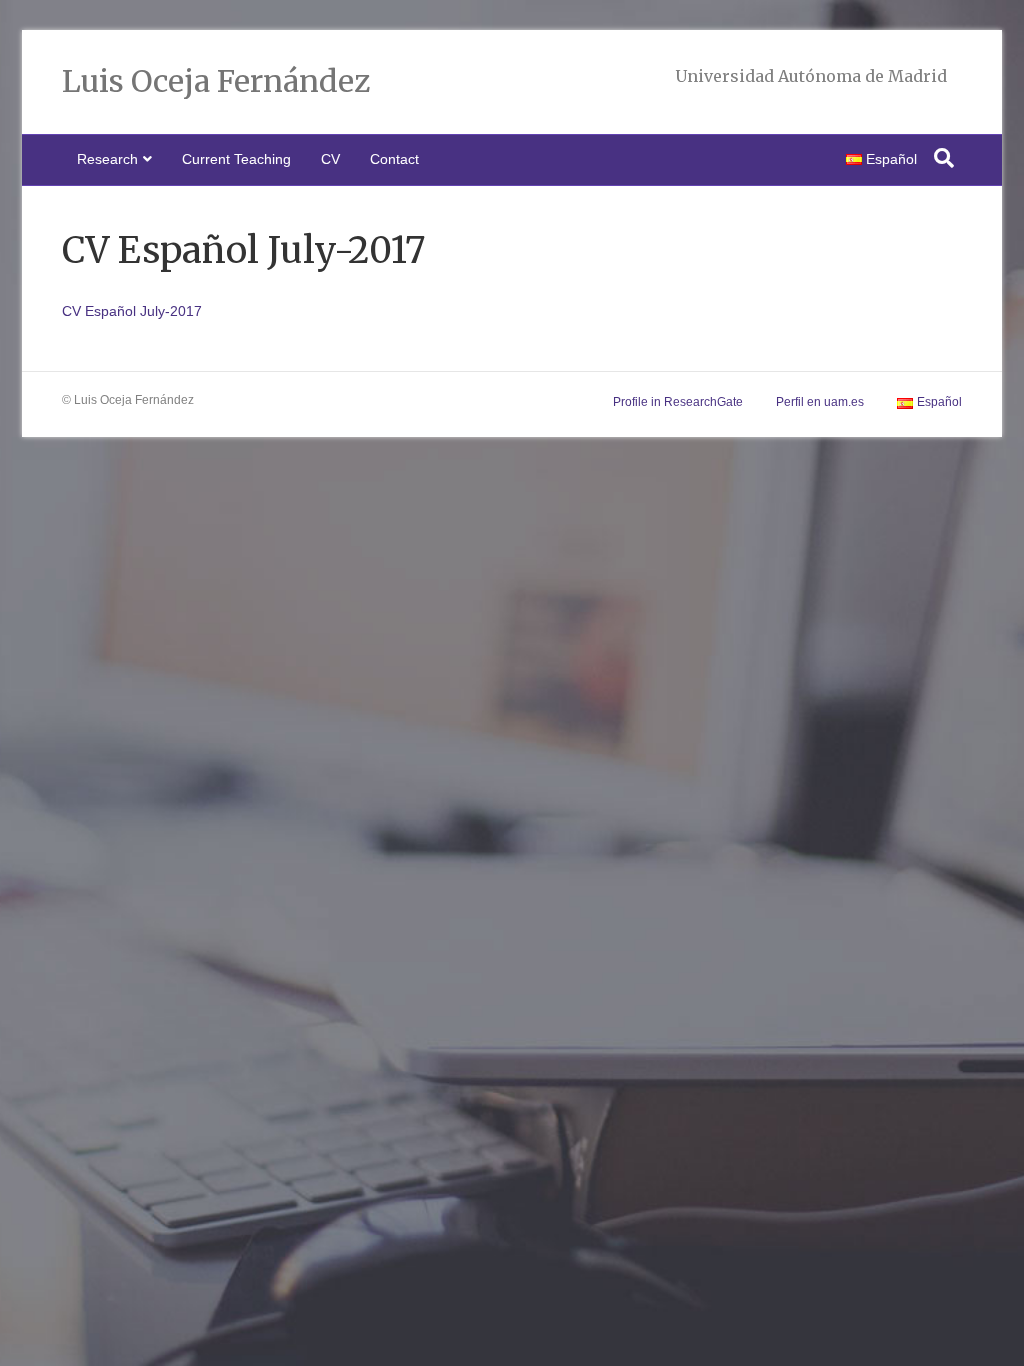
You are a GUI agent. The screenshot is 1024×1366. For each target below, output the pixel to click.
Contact (394, 159)
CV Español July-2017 (132, 311)
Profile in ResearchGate (678, 402)
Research (107, 159)
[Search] (944, 158)
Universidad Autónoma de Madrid (811, 76)
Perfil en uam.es (820, 402)
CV (330, 159)
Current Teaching (236, 159)
